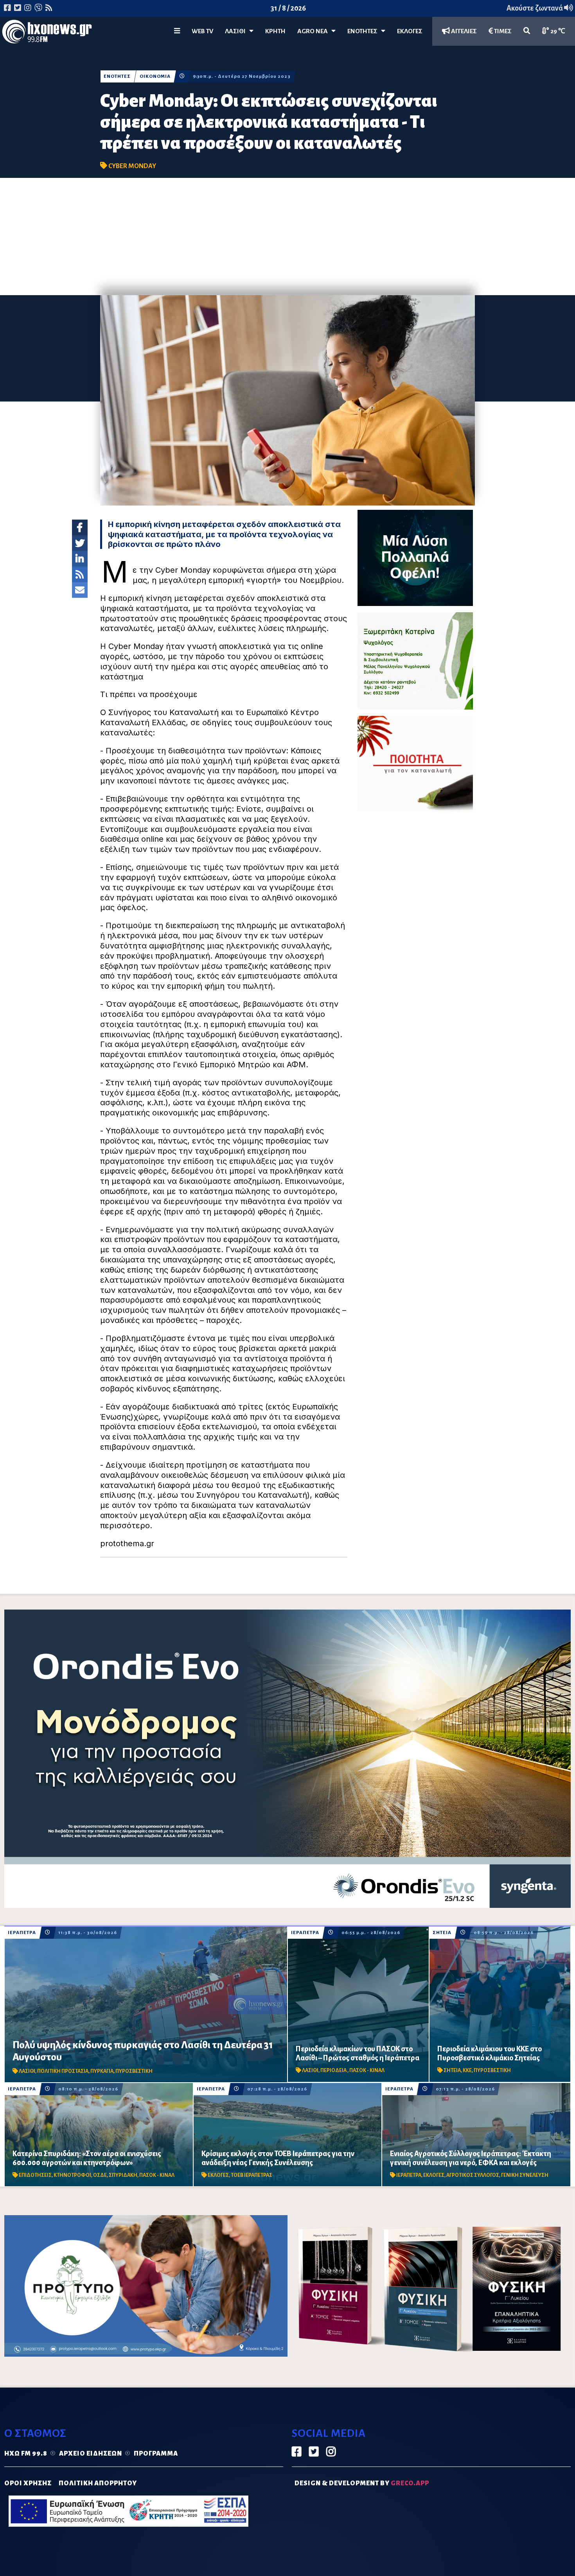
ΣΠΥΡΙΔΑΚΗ (123, 2175)
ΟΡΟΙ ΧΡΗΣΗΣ (28, 2483)
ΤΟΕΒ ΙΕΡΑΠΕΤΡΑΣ (252, 2175)
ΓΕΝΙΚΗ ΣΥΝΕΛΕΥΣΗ (525, 2175)
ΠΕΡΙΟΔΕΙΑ (334, 2070)
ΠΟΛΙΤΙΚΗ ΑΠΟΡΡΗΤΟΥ (98, 2483)
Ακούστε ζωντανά (535, 8)
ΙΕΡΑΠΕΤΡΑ (22, 1933)
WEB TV (202, 31)
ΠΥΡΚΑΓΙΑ (102, 2071)
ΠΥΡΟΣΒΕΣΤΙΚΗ (134, 2071)
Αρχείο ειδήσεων (91, 2454)
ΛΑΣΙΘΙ (27, 2071)
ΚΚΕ (467, 2070)
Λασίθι (237, 31)
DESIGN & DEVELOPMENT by (362, 2483)
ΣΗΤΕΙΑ (442, 1933)
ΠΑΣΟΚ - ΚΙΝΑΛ (367, 2070)
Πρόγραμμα (156, 2454)
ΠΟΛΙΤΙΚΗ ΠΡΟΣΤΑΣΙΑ (63, 2071)
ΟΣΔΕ (100, 2175)
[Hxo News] (47, 33)
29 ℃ (557, 31)
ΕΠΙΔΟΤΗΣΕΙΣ (35, 2175)
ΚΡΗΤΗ (275, 31)
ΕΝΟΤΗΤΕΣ (364, 31)
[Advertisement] (287, 237)
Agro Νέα (314, 31)
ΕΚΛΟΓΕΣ (410, 31)
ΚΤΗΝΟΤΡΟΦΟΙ (72, 2175)
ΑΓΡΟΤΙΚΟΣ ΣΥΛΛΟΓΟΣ (473, 2175)
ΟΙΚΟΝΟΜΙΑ (155, 76)
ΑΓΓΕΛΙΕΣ (463, 31)
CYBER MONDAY (132, 166)
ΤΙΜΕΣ (502, 31)
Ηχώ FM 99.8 (26, 2454)
